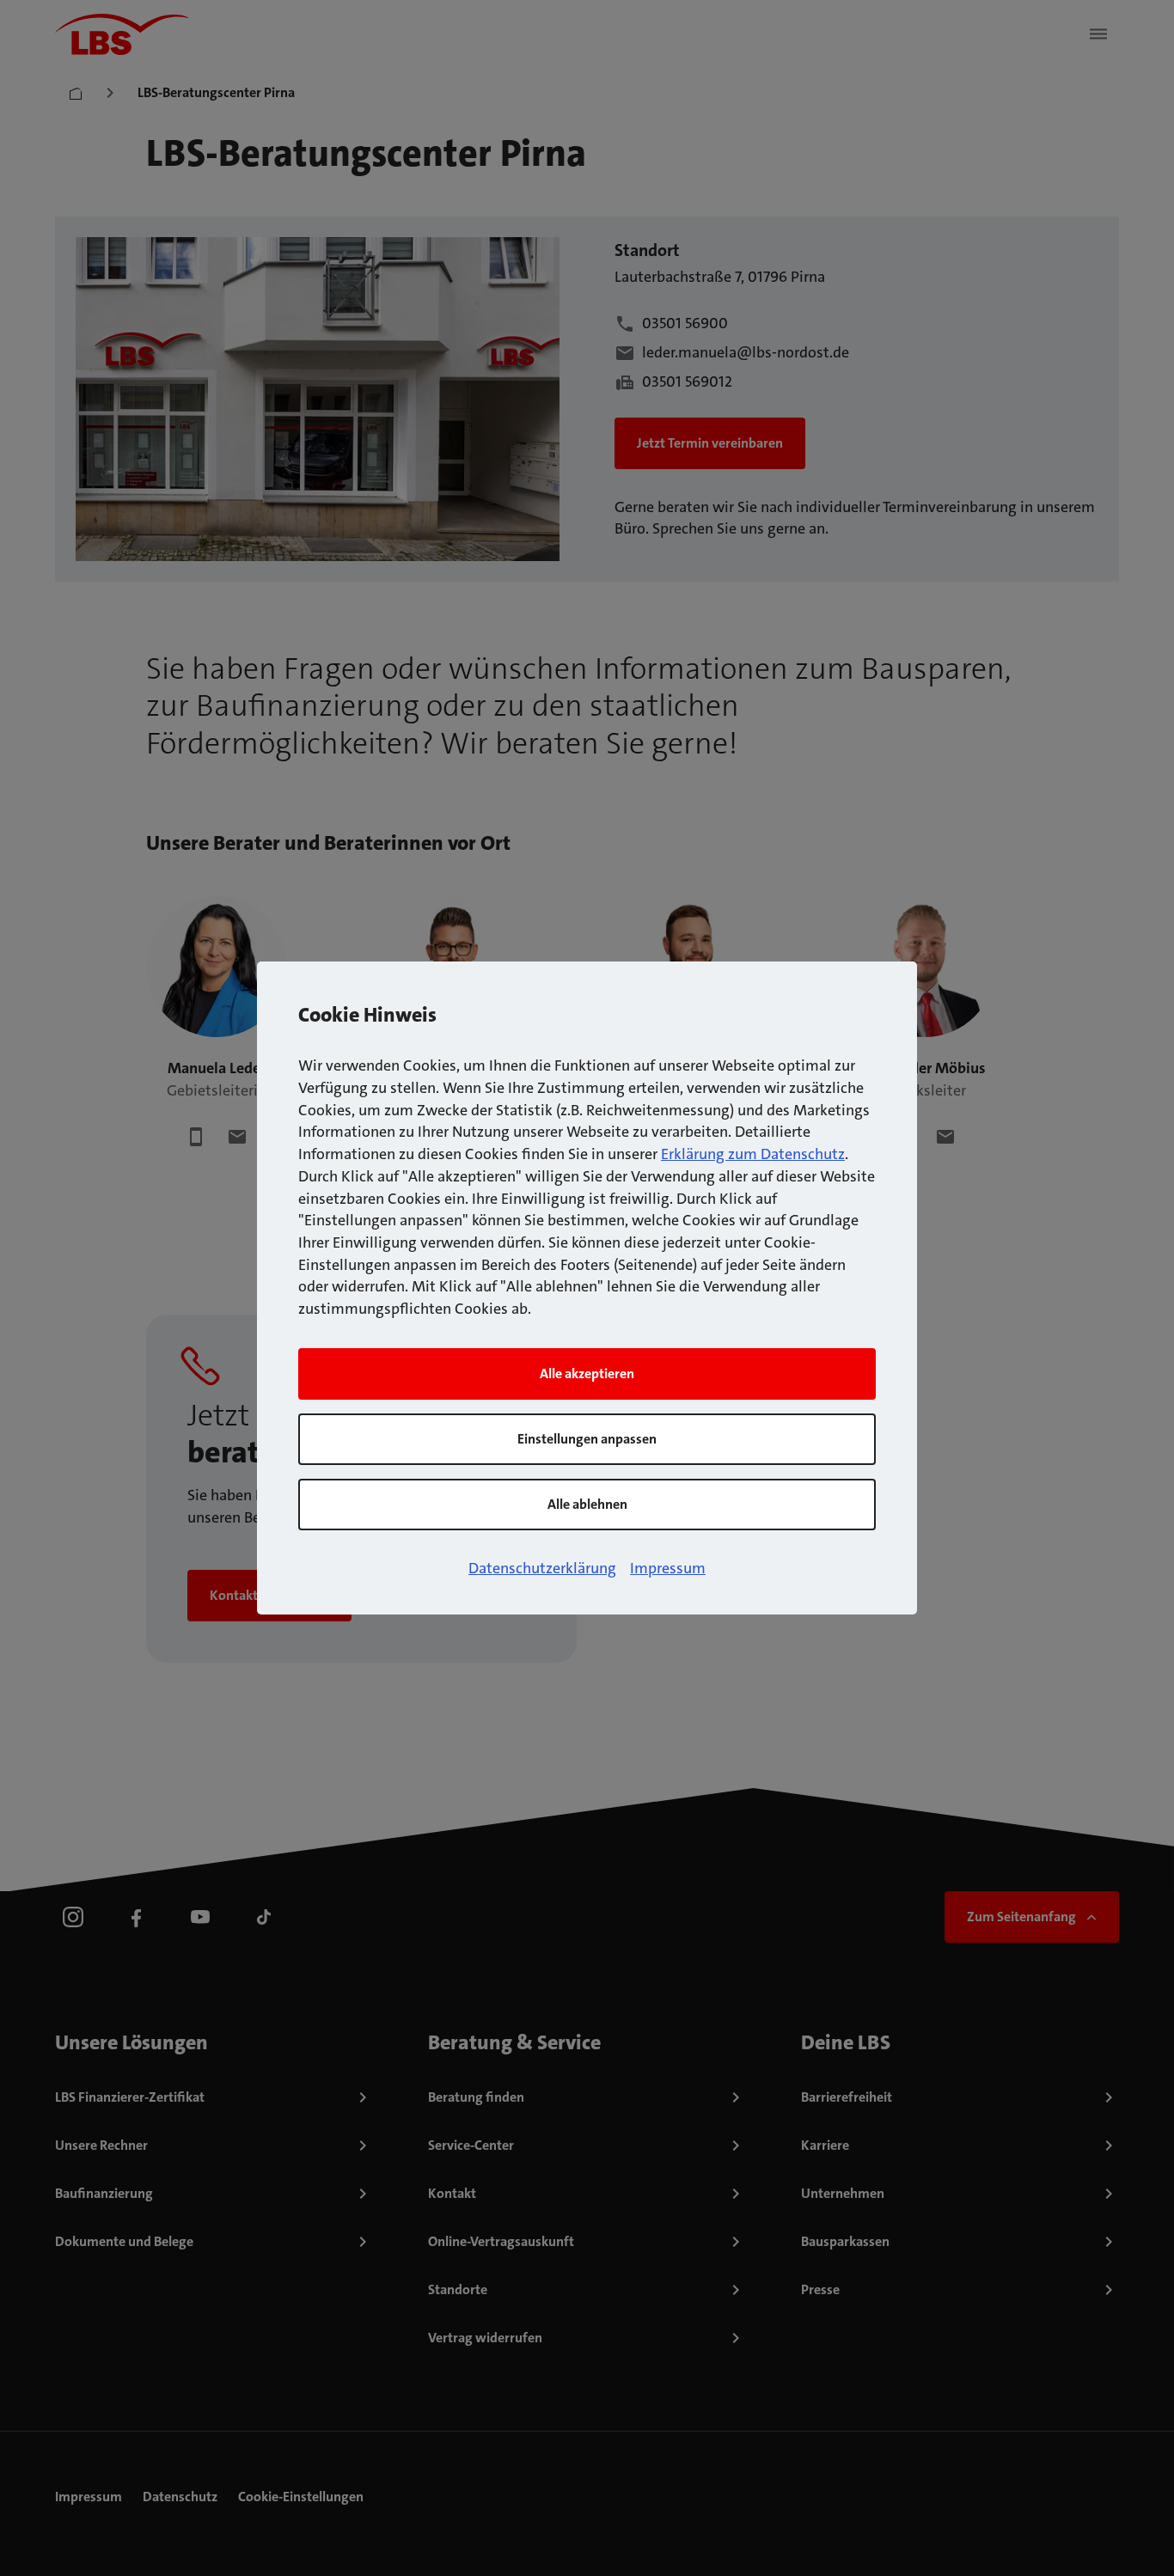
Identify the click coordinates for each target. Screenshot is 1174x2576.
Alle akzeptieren (587, 1373)
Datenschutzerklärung (542, 1568)
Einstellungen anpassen (587, 1439)
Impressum (668, 1568)
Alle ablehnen (587, 1504)
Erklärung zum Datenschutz (753, 1154)
